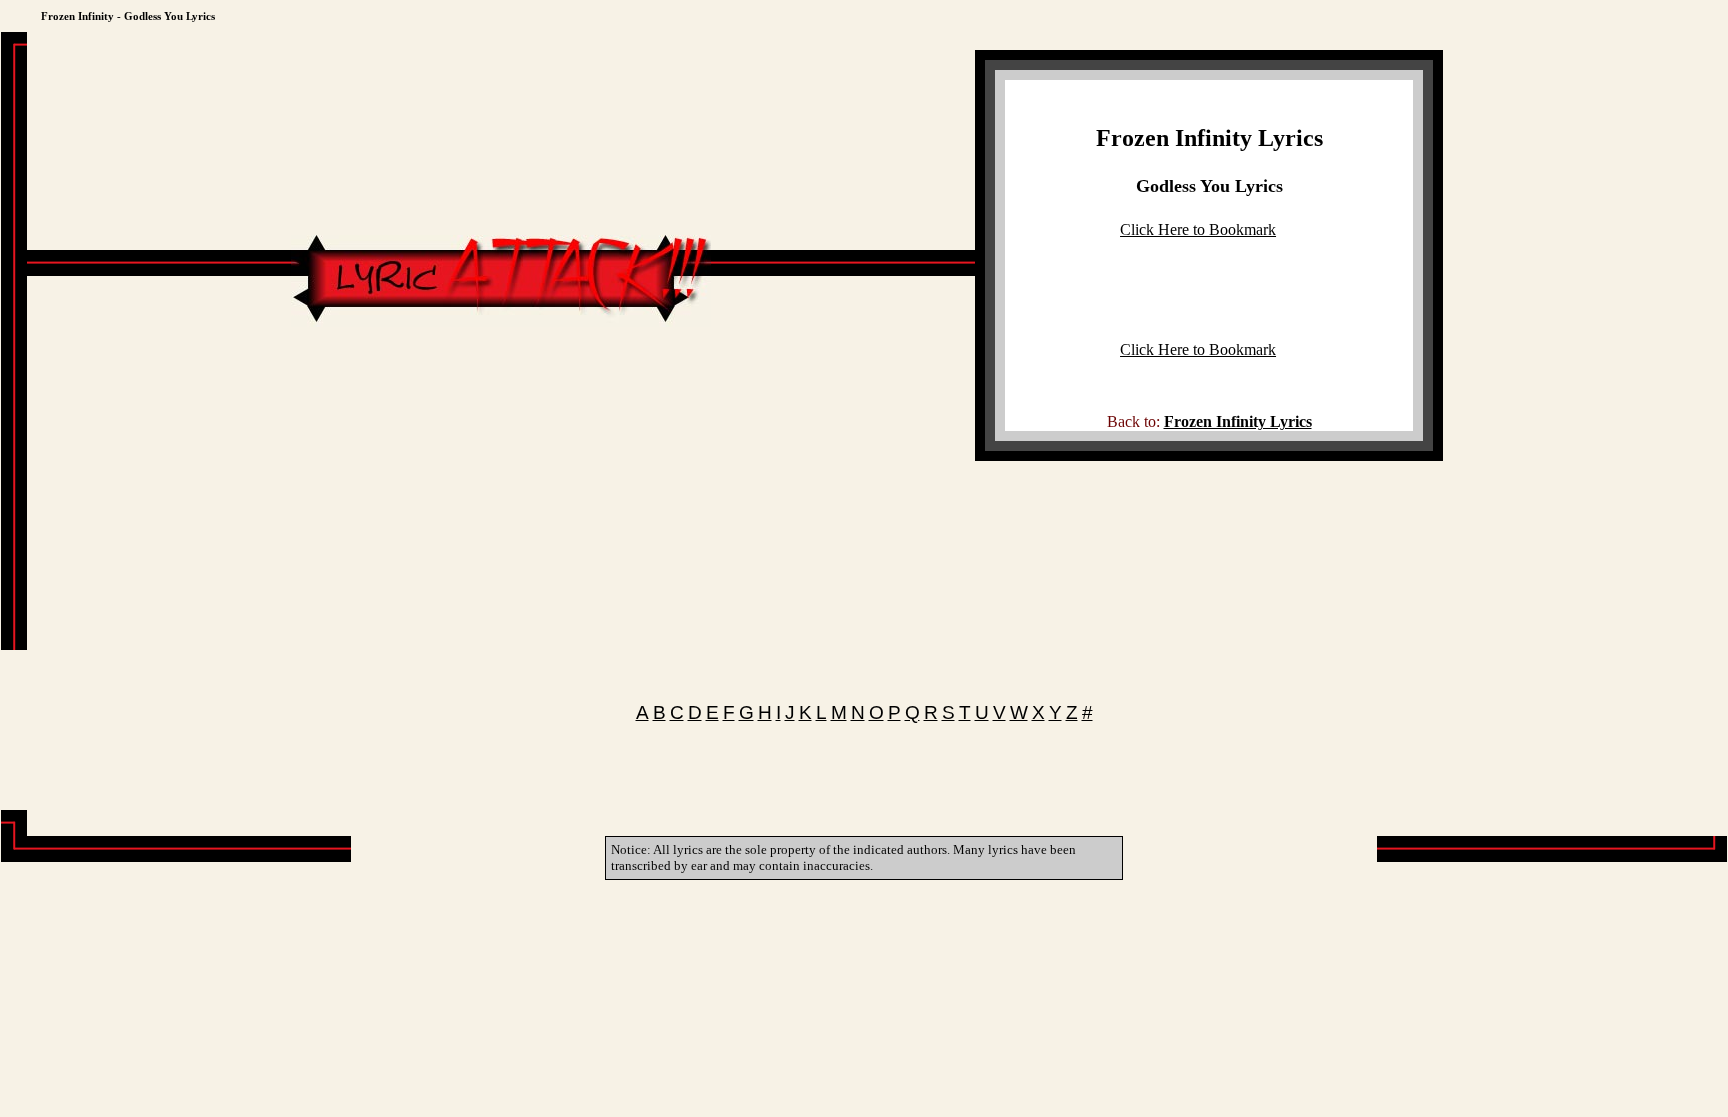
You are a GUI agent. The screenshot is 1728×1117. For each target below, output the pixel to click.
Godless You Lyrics (1209, 186)
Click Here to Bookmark (1198, 229)
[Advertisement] (501, 387)
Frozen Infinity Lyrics (1209, 138)
